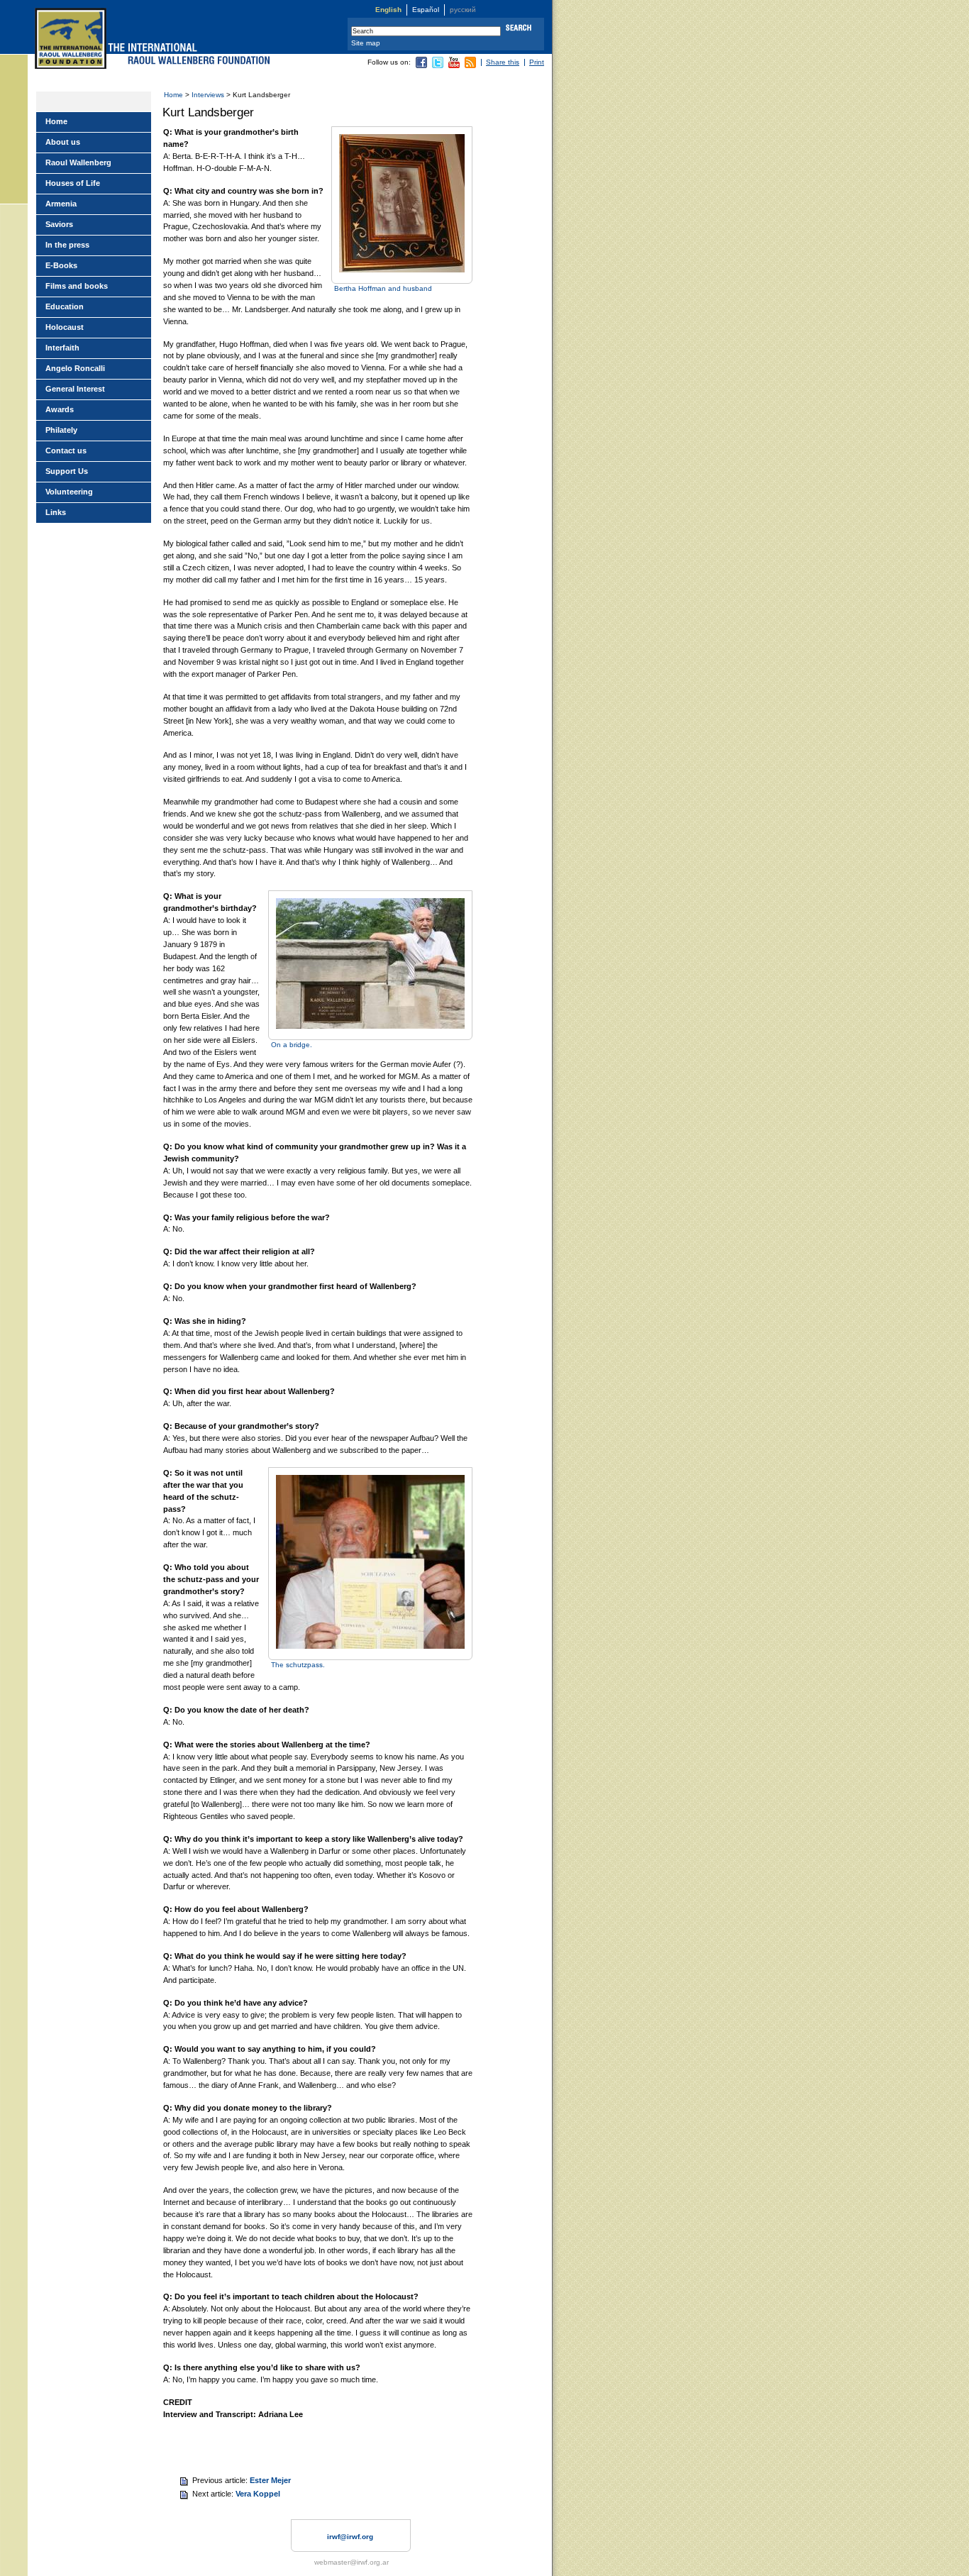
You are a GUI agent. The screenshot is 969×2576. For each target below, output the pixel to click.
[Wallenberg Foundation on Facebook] (421, 66)
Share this (503, 62)
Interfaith (62, 348)
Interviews (208, 95)
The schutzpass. (298, 1665)
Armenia (61, 204)
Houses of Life (73, 183)
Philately (61, 430)
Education (65, 306)
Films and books (77, 286)
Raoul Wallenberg (78, 162)
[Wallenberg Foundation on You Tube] (454, 66)
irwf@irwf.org (350, 2537)
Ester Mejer (270, 2480)
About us (63, 142)
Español (426, 10)
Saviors (59, 224)
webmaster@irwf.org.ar (351, 2562)
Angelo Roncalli (75, 368)
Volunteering (69, 492)
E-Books (61, 265)
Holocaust (65, 327)
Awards (60, 409)
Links (56, 512)
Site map (366, 43)
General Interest (75, 389)
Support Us (67, 471)
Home (173, 95)
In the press (67, 245)
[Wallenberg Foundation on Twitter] (438, 66)
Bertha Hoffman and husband (383, 288)
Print (537, 62)
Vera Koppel (258, 2494)
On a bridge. (292, 1045)
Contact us (66, 450)
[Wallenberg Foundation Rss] (470, 66)
